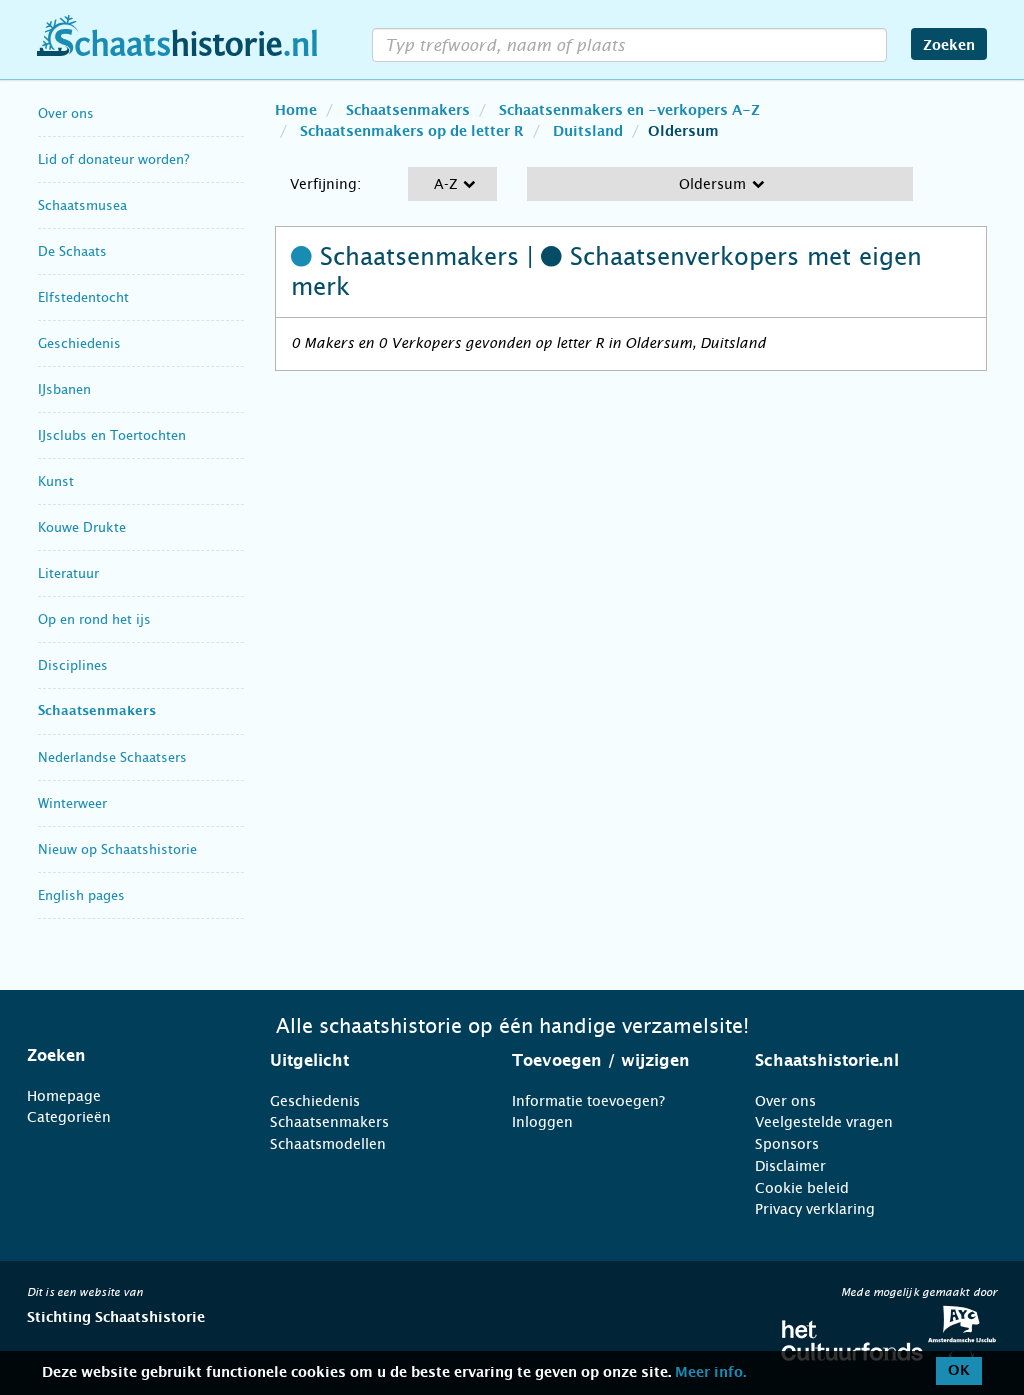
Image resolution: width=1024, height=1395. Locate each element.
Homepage (64, 1096)
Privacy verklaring (815, 1209)
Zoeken (949, 46)
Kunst (56, 481)
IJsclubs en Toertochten (112, 435)
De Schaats (72, 251)
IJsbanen (64, 389)
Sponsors (787, 1144)
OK (959, 1371)
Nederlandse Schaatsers (112, 757)
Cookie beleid (802, 1188)
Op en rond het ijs (94, 619)
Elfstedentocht (83, 297)
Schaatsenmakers (97, 711)
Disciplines (73, 665)
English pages (81, 895)
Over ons (66, 113)
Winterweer (72, 803)
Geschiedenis (79, 343)
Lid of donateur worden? (113, 159)
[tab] (123, 1056)
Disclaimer (790, 1166)
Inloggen (542, 1122)
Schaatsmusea (82, 205)
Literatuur (68, 573)
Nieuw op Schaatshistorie (117, 849)
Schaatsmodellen (328, 1144)
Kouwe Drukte (82, 527)
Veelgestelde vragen (824, 1122)
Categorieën (69, 1117)
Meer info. (710, 1373)
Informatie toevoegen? (588, 1101)
